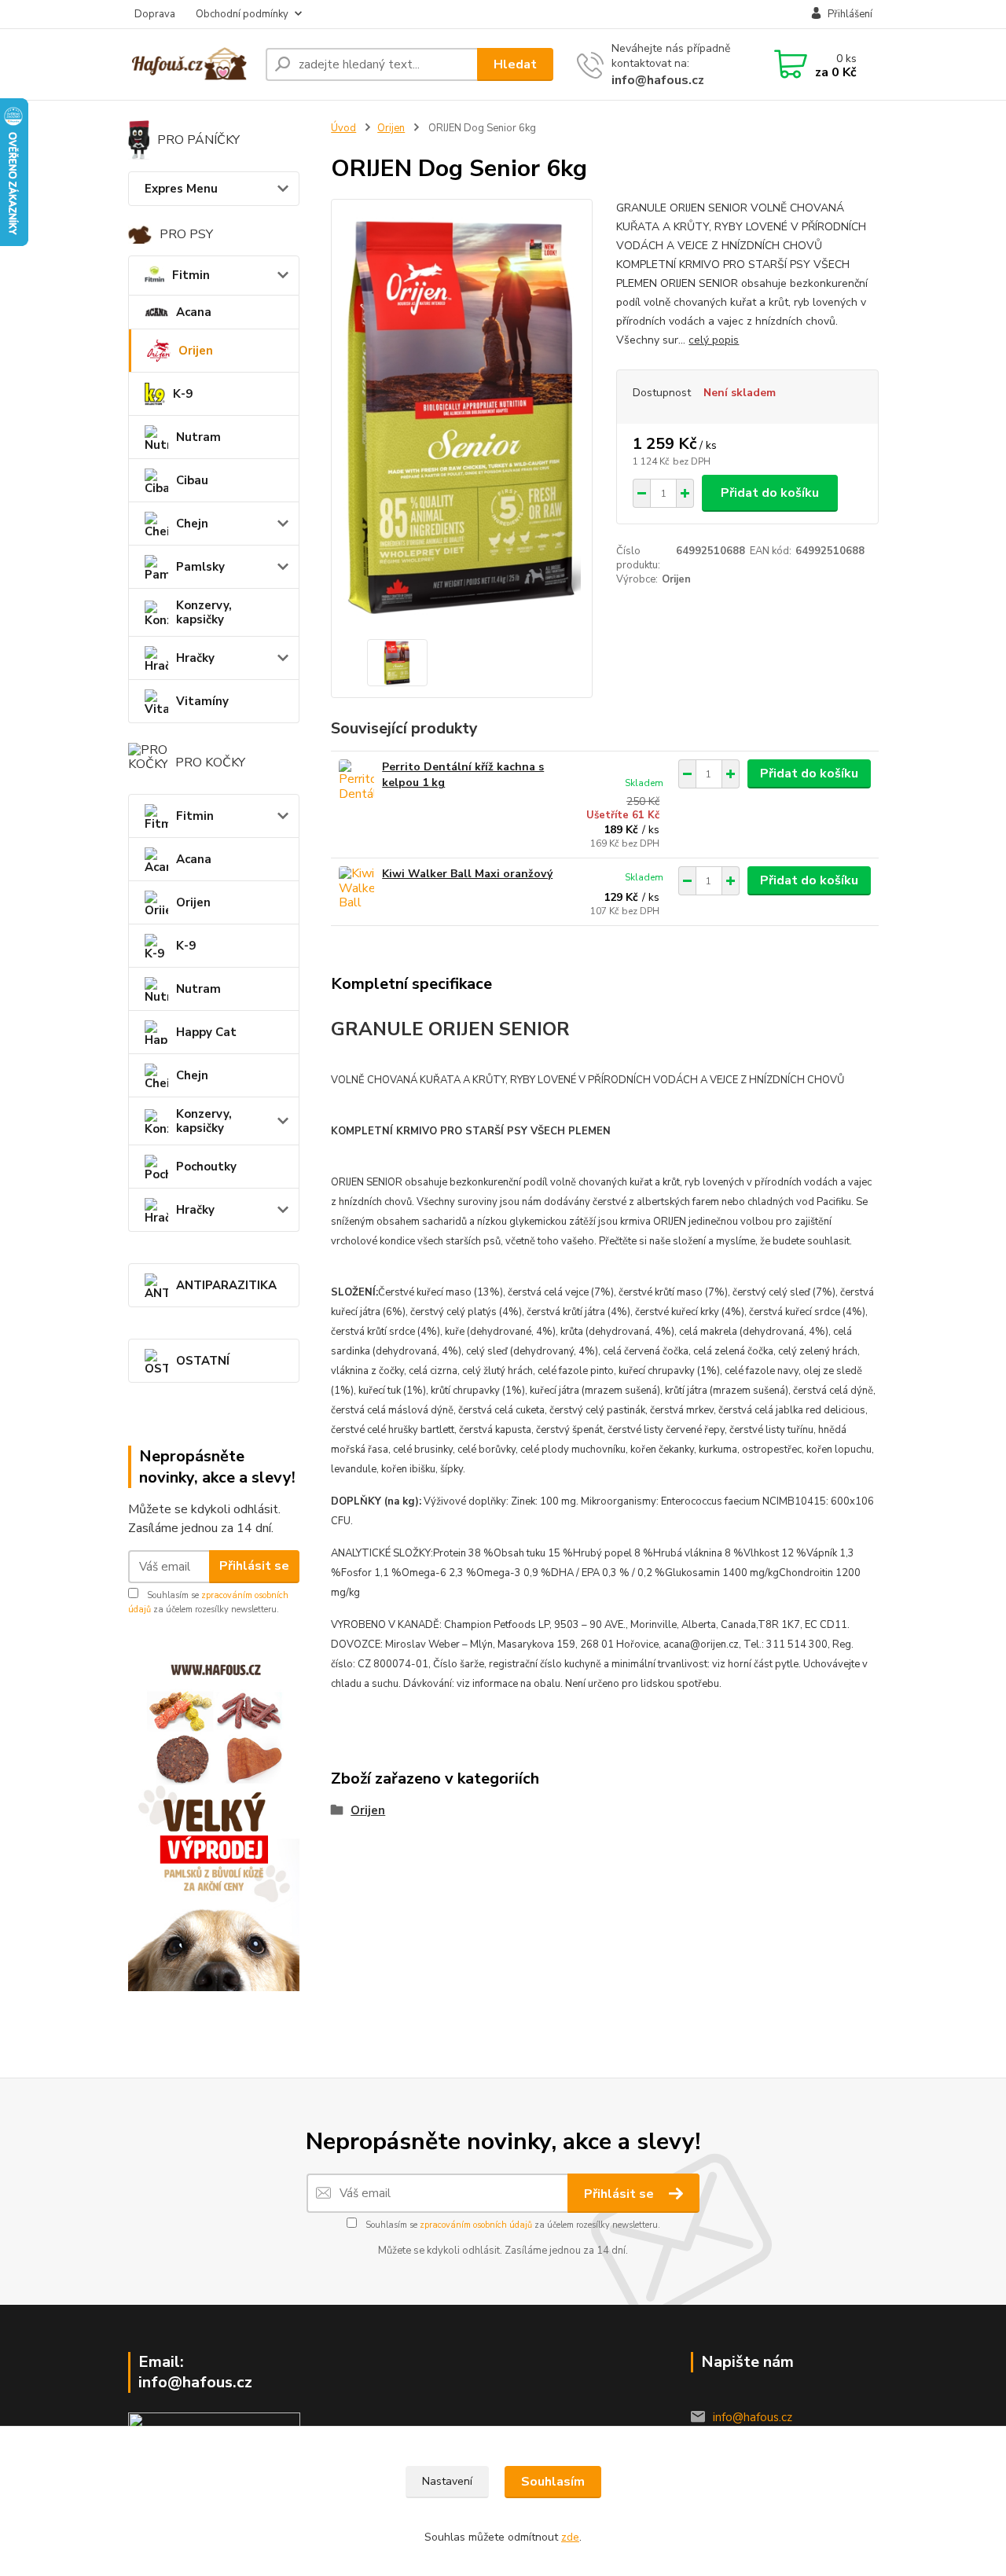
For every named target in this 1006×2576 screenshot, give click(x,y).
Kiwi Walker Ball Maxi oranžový (467, 874)
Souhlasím (553, 2482)
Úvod (343, 128)
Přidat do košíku (770, 493)
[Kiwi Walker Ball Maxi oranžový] (356, 888)
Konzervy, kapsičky (204, 612)
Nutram (198, 437)
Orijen (196, 351)
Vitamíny (202, 701)
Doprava (155, 14)
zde (570, 2537)
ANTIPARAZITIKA (226, 1285)
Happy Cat (206, 1032)
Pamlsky (200, 567)
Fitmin (191, 275)
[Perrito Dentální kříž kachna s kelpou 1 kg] (356, 781)
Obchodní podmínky (242, 14)
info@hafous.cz (658, 80)
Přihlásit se (254, 1566)
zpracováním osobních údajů (476, 2225)
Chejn (192, 524)
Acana (194, 312)
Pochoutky (206, 1167)
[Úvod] (191, 64)
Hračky (195, 658)
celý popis (714, 340)
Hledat (515, 64)
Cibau (192, 480)
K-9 (183, 394)
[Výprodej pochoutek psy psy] (214, 1820)
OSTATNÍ (203, 1361)
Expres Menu (181, 189)
